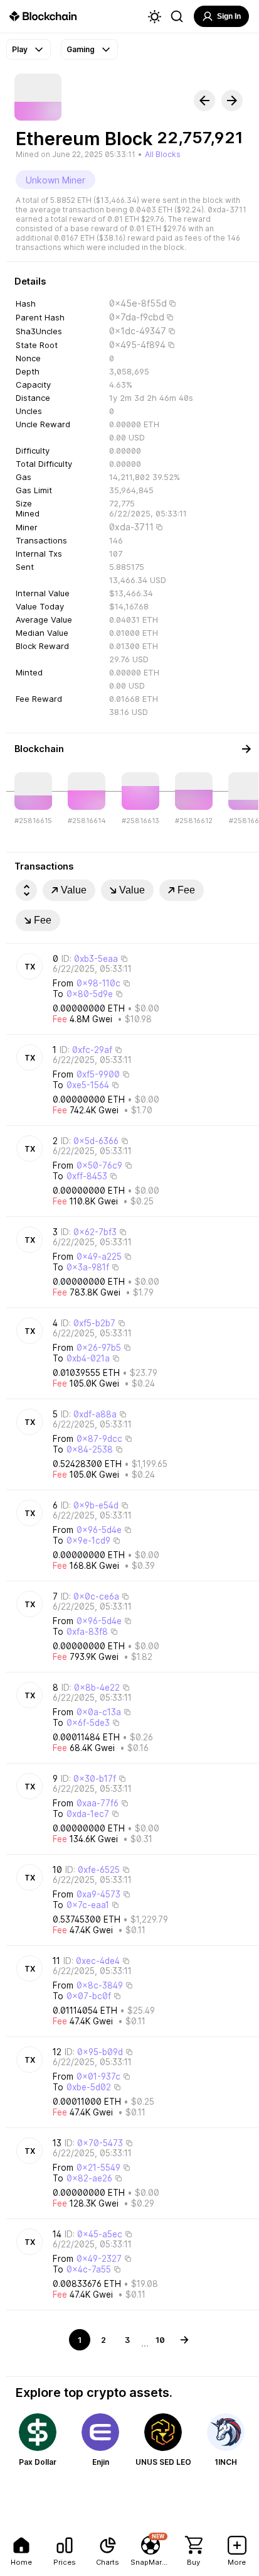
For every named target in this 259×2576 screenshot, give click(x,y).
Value (74, 890)
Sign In (229, 16)
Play (20, 49)
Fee (186, 890)
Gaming (81, 49)
